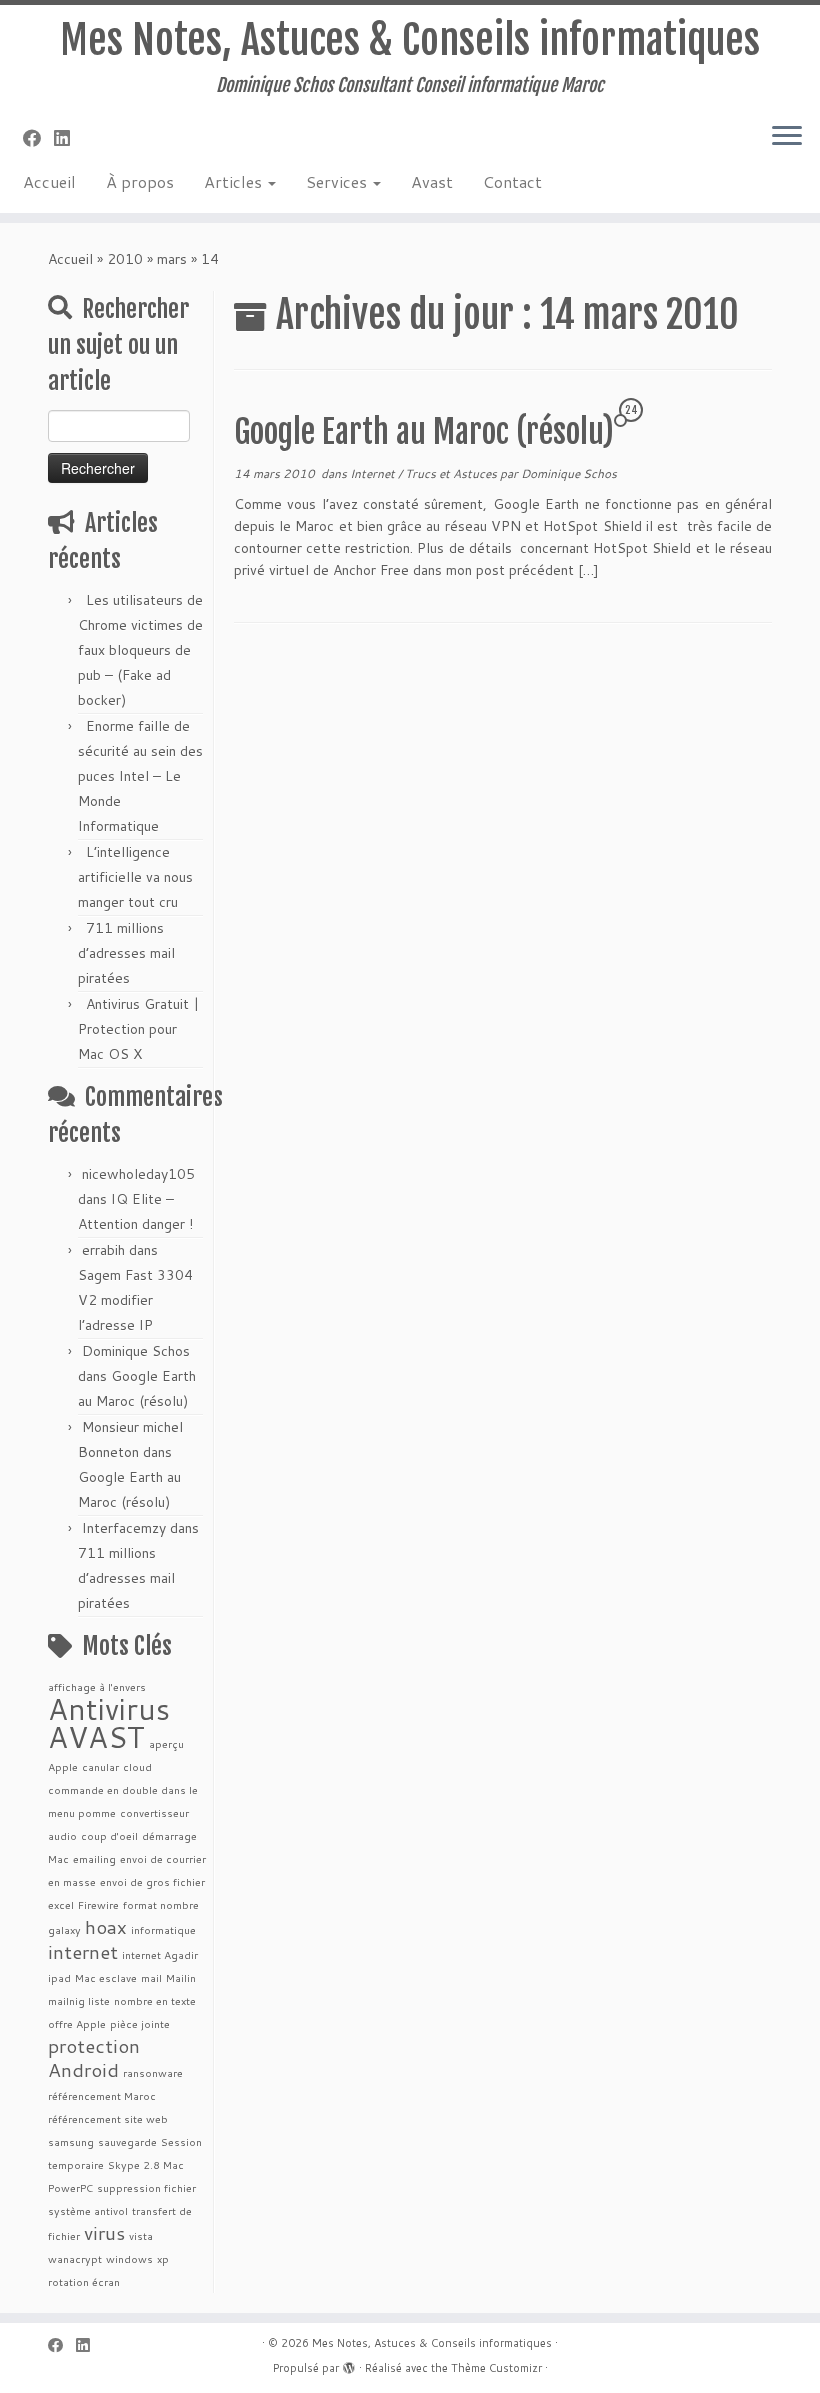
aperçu (166, 1743)
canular (100, 1766)
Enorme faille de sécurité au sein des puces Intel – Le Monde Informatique (140, 776)
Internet (374, 473)
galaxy (64, 1929)
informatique (163, 1929)
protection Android (94, 2057)
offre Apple (77, 2023)
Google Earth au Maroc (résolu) (424, 432)
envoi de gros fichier (152, 1881)
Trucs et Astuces (452, 473)
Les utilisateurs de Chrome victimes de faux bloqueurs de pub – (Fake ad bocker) (140, 650)
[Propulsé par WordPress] (349, 2364)
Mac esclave (106, 1977)
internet (83, 1951)
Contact (512, 181)
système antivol (88, 2210)
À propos (140, 181)
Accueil (49, 181)
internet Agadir (160, 1954)
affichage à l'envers (97, 1686)
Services (338, 181)
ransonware (153, 2072)
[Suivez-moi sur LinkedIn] (68, 138)
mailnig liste (79, 2000)
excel (61, 1904)
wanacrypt (75, 2258)
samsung (71, 2141)
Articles (235, 181)
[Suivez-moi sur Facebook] (38, 138)
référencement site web (108, 2118)
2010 (125, 259)
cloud (137, 1766)
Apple (63, 1766)
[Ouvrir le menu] (787, 137)
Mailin (181, 1977)
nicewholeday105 (138, 1174)
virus (104, 2232)
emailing (94, 1858)
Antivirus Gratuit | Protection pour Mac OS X (138, 1029)
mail (151, 1977)
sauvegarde (127, 2141)
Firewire (98, 1904)
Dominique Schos (136, 1351)
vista (141, 2235)
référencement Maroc (102, 2095)
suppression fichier (146, 2187)
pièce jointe (140, 2023)
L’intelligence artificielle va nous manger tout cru (135, 877)
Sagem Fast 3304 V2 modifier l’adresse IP (135, 1300)
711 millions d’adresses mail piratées (126, 953)
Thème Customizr (496, 2368)
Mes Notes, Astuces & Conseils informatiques (410, 40)
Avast (432, 181)
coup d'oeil (109, 1835)
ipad (59, 1977)
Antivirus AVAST (109, 1722)
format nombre (161, 1904)
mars (172, 259)
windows (129, 2258)
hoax (106, 1926)
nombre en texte (155, 2000)
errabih (103, 1250)
